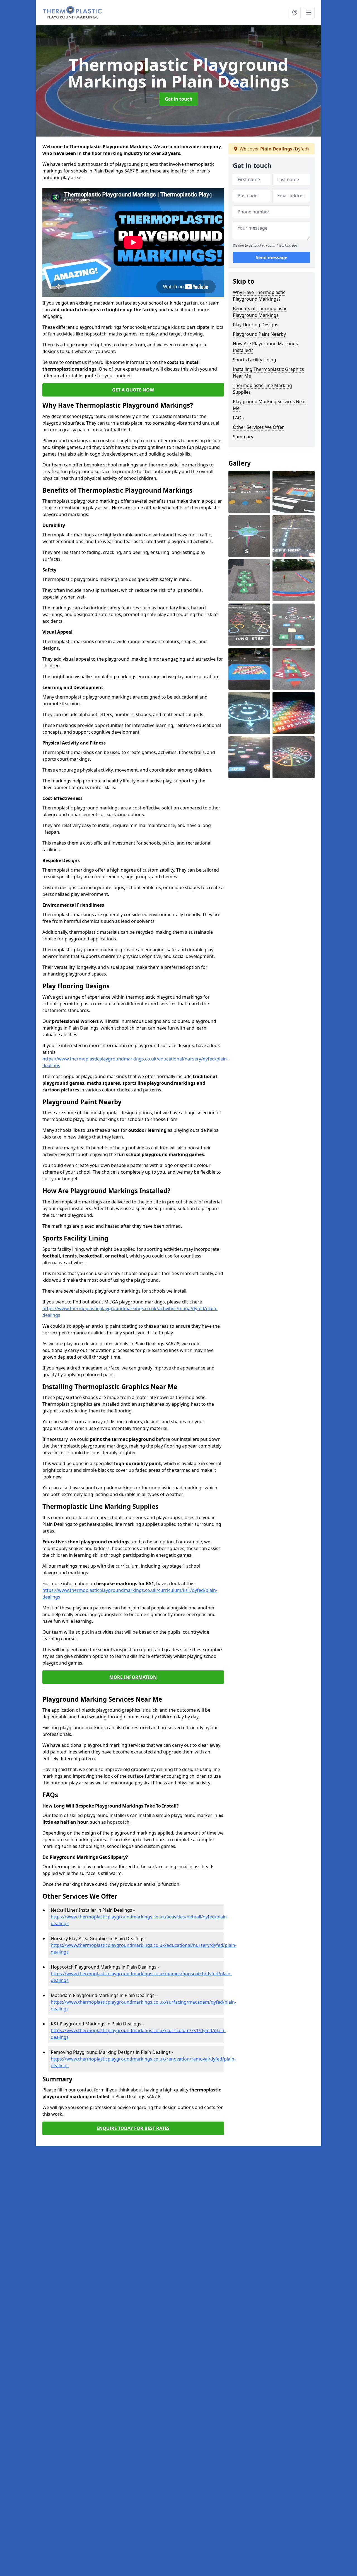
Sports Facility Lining (255, 360)
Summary (243, 437)
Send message (272, 258)
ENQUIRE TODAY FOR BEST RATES (133, 2128)
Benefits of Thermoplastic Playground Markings (260, 312)
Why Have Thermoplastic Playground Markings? (259, 296)
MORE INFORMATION (133, 1677)
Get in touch (179, 99)
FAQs (238, 418)
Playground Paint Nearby (259, 334)
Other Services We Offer (258, 427)
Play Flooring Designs (256, 325)
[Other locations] (295, 13)
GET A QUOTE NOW (133, 390)
